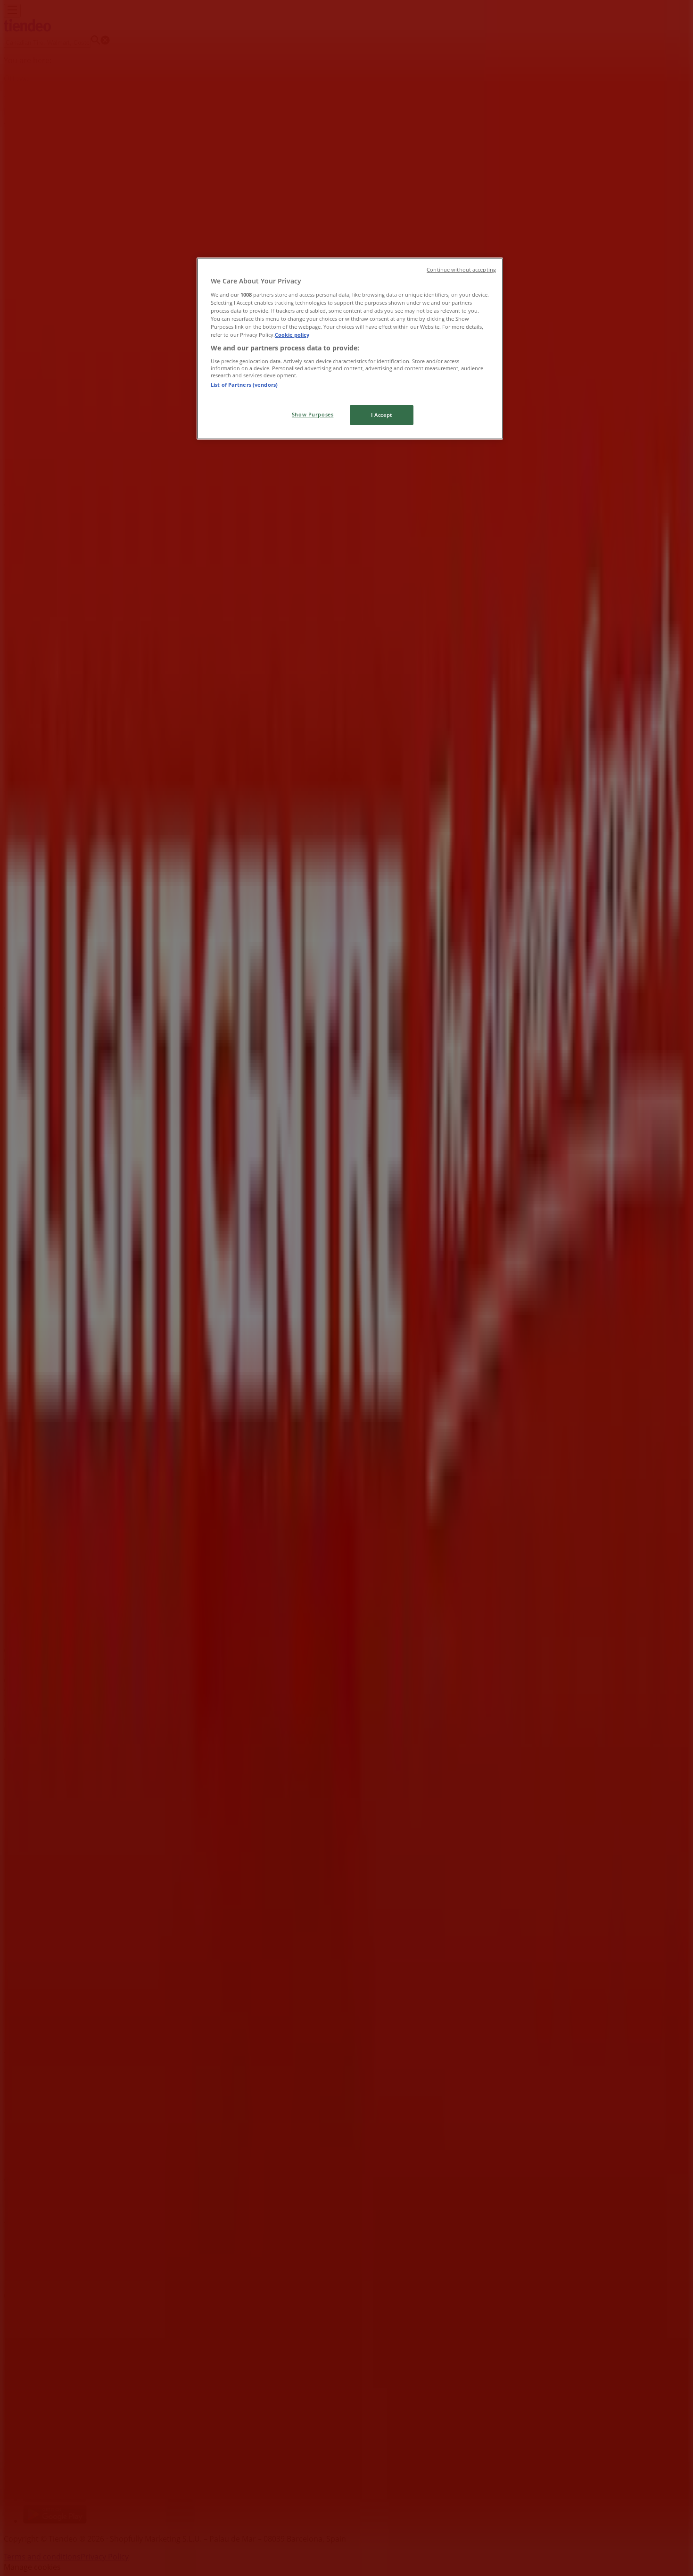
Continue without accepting (461, 270)
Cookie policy (292, 335)
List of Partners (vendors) (244, 385)
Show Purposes (313, 414)
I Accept (382, 415)
